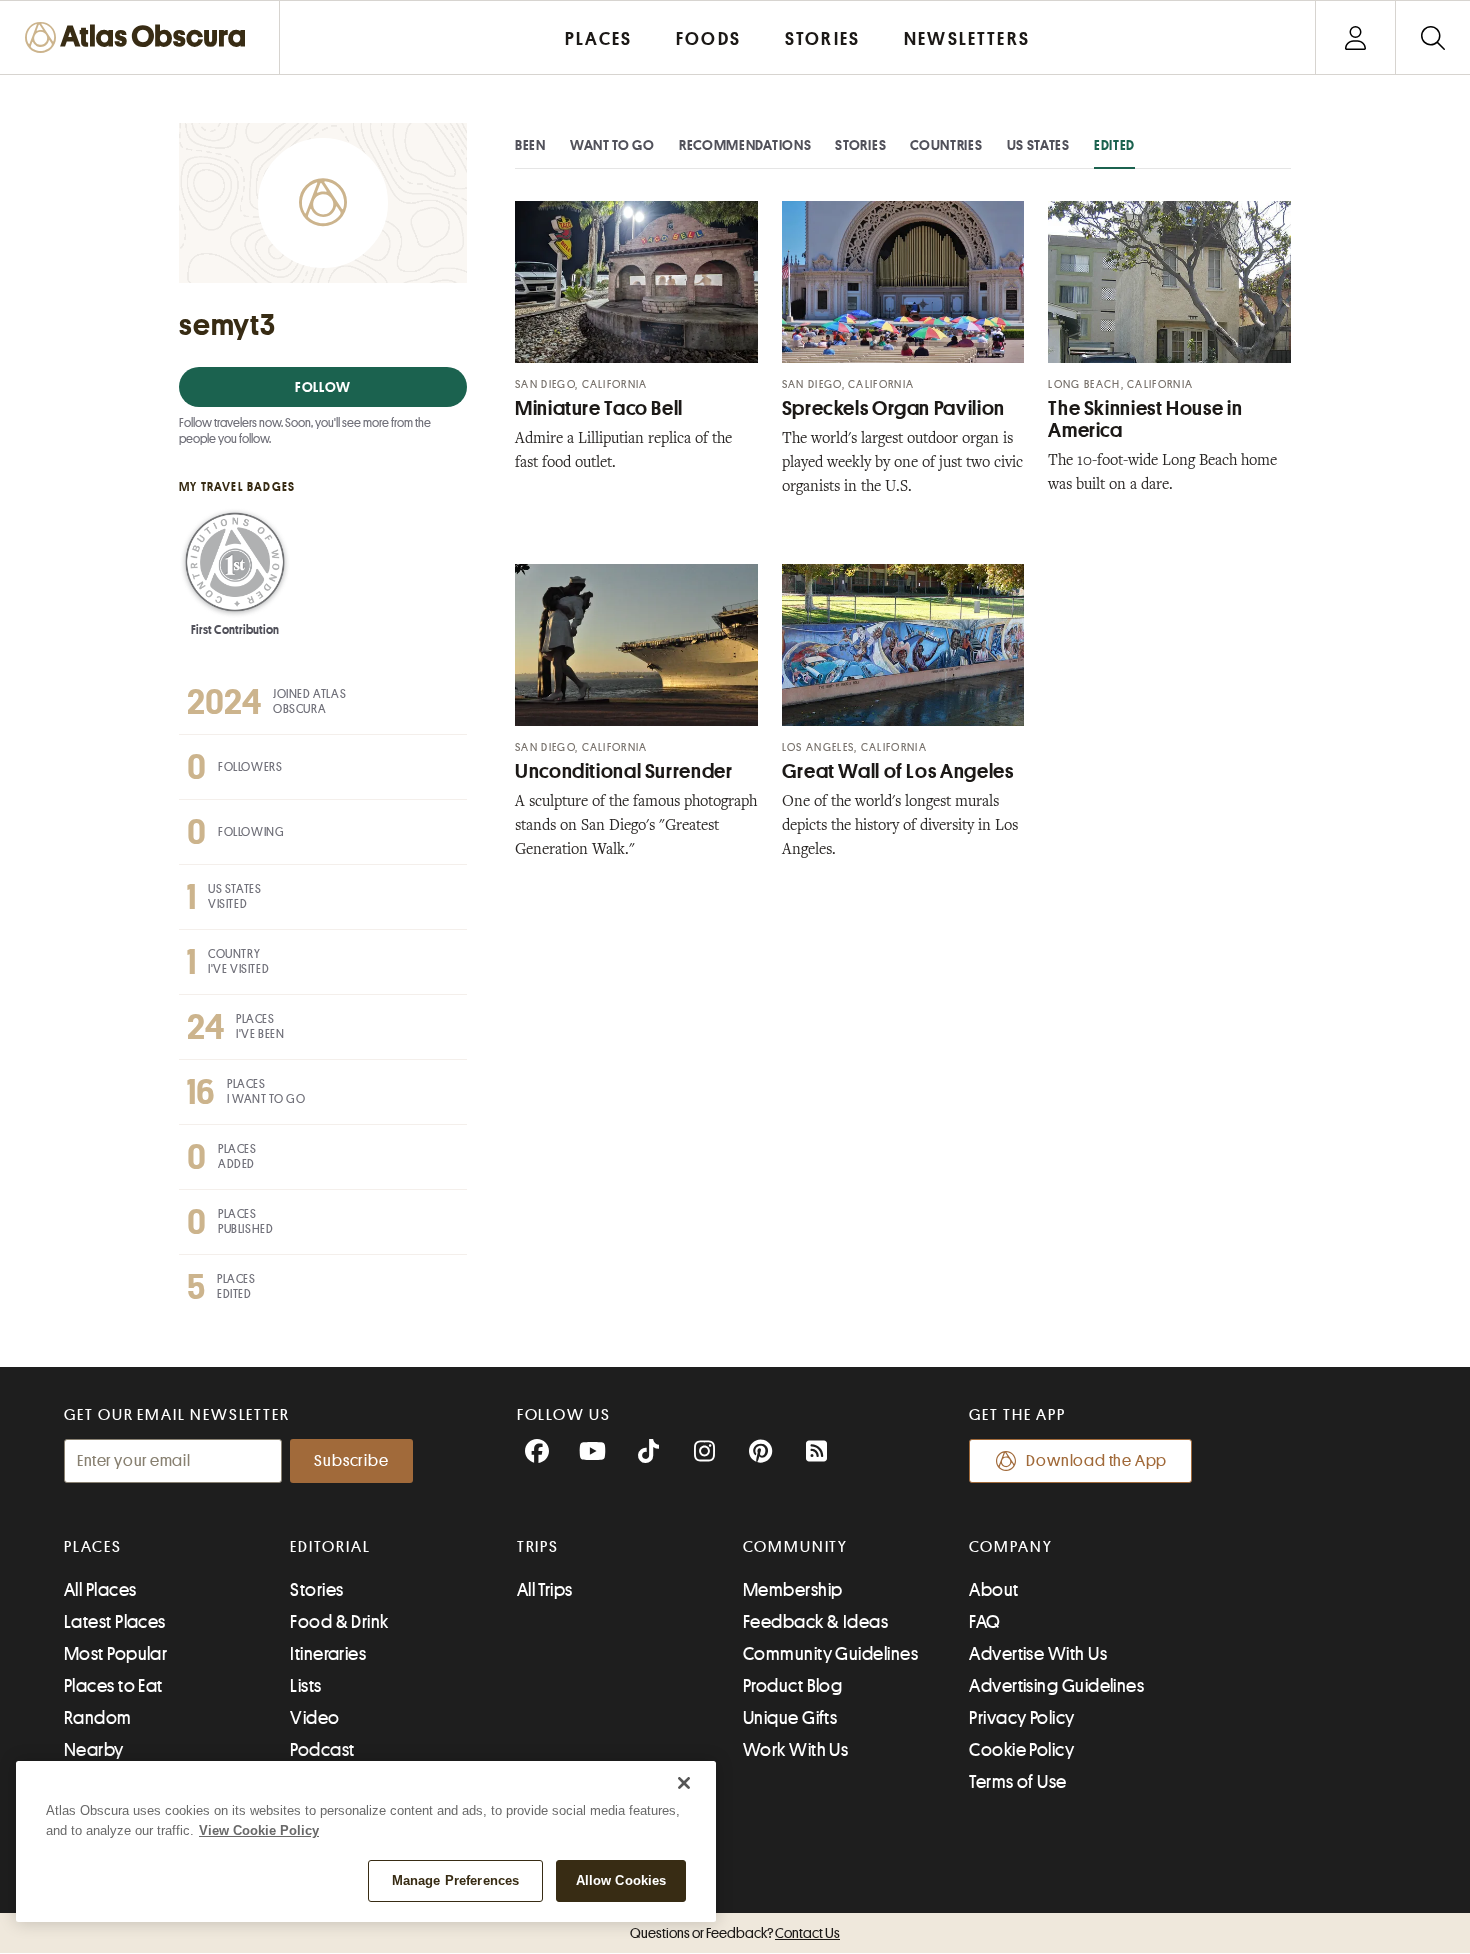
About (993, 1590)
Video (314, 1718)
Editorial (330, 1547)
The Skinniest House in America (1145, 419)
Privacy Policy (1021, 1718)
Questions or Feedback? (735, 1933)
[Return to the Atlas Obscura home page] (140, 37)
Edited (1114, 145)
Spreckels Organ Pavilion (893, 408)
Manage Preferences (455, 1880)
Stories (860, 145)
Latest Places (115, 1622)
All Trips (545, 1590)
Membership (793, 1590)
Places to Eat (113, 1686)
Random (98, 1718)
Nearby (94, 1750)
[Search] (1432, 37)
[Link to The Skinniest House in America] (1169, 282)
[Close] (684, 1783)
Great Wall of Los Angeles (898, 771)
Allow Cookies (621, 1880)
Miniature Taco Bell (599, 408)
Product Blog (792, 1686)
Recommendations (745, 145)
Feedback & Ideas (815, 1622)
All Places (100, 1590)
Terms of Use (1017, 1782)
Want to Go (612, 145)
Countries (946, 145)
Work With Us (795, 1750)
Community (795, 1547)
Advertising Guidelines (1056, 1686)
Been (530, 145)
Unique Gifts (790, 1718)
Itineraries (328, 1654)
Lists (305, 1686)
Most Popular (115, 1654)
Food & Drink (339, 1622)
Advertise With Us (1038, 1654)
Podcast (322, 1750)
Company (1010, 1547)
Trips (538, 1547)
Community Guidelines (830, 1654)
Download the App (1096, 1461)
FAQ (984, 1622)
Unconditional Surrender (624, 771)
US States (1038, 145)
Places (93, 1547)
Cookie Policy (1021, 1750)
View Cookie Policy (259, 1830)
